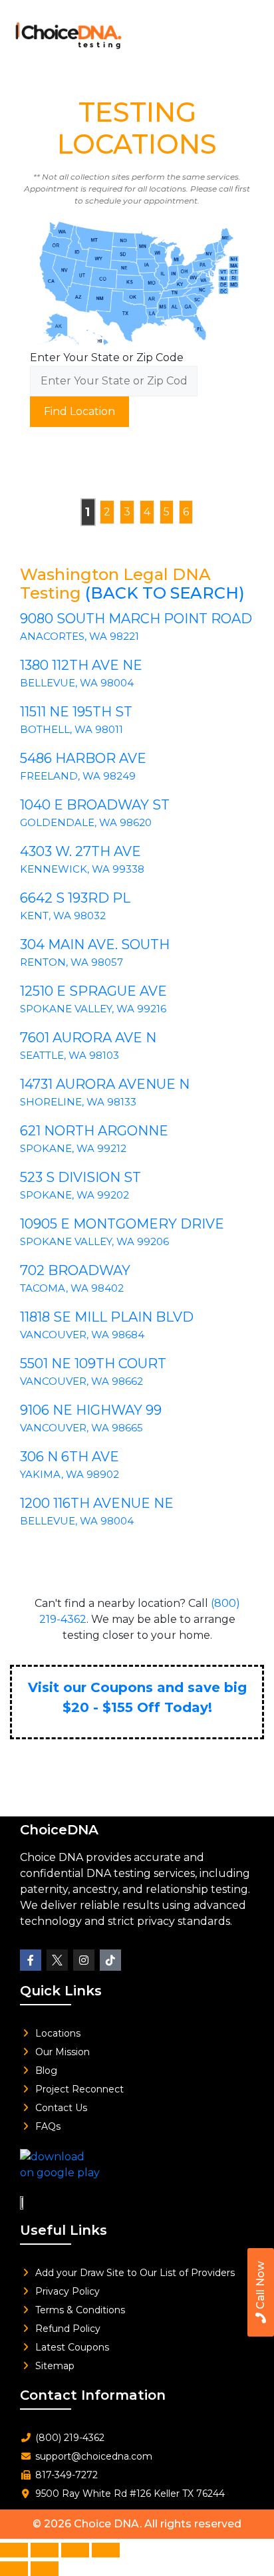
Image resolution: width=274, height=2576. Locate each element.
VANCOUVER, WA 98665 (81, 1428)
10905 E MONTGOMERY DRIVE (122, 1224)
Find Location (79, 411)
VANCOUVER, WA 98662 (81, 1381)
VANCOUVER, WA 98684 (82, 1335)
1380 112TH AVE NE (81, 665)
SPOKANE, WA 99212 (73, 1148)
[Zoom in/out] (14, 2550)
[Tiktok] (110, 1960)
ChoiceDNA (59, 1830)
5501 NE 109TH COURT (93, 1363)
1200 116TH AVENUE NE (97, 1503)
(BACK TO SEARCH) (165, 593)
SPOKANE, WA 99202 (74, 1195)
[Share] (75, 2550)
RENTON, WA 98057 (71, 962)
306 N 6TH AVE (69, 1457)
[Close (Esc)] (106, 2550)
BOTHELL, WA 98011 (71, 729)
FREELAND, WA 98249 (78, 776)
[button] (244, 32)
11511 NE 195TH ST (76, 712)
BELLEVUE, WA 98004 (77, 683)
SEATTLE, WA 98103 (69, 1055)
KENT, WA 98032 (63, 916)
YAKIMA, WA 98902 (69, 1474)
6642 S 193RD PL (75, 898)
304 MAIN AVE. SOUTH (95, 944)
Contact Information (93, 2395)
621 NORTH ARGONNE (94, 1131)
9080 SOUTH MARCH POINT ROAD (136, 619)
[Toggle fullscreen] (45, 2550)
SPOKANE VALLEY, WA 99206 (94, 1241)
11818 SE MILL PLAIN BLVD (107, 1317)
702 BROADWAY (75, 1270)
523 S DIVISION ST (80, 1177)
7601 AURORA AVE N (88, 1038)
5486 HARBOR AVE (83, 758)
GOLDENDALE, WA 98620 (86, 822)
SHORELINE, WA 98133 (78, 1102)
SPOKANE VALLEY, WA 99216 (93, 1009)
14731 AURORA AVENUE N (105, 1084)
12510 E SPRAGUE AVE (93, 991)
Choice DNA (107, 2524)
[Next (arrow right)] (45, 2569)
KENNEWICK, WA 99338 (82, 869)
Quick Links (61, 1991)
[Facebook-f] (31, 1960)
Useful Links (64, 2230)
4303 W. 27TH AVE (80, 851)
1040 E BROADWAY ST (95, 805)
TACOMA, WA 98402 (72, 1288)
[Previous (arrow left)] (14, 2569)
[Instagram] (84, 1960)
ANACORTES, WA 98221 (79, 636)
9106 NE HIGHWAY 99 (91, 1410)
